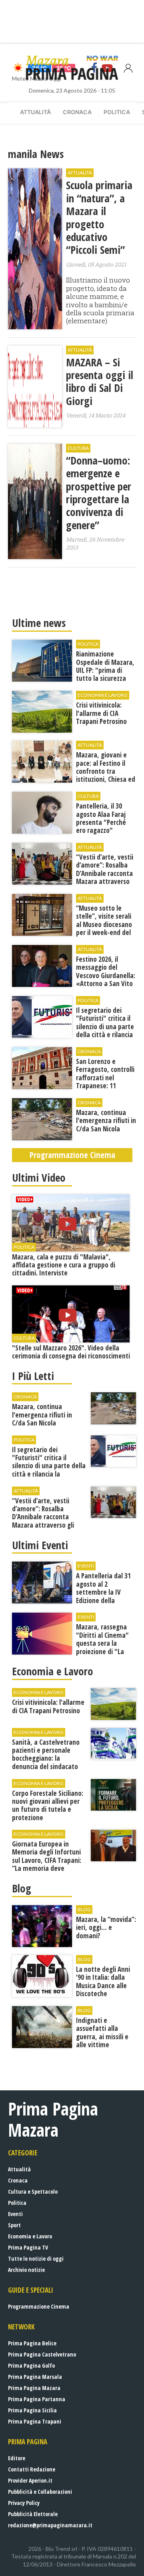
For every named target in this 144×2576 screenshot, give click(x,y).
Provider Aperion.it (30, 2480)
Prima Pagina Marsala (35, 2377)
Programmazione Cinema (39, 2306)
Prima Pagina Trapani (35, 2421)
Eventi (15, 2214)
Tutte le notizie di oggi (36, 2259)
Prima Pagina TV (28, 2247)
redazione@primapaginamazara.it (50, 2525)
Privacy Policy (24, 2503)
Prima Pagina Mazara (34, 2388)
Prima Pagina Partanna (37, 2399)
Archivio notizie (26, 2270)
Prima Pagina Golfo (31, 2365)
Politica (117, 112)
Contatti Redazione (32, 2469)
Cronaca (77, 112)
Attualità (35, 112)
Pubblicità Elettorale (33, 2514)
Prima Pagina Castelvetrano (42, 2354)
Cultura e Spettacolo (33, 2191)
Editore (17, 2458)
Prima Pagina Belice (32, 2343)
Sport (14, 2225)
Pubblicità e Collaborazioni (40, 2492)
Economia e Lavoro (30, 2236)
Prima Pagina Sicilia (32, 2410)
